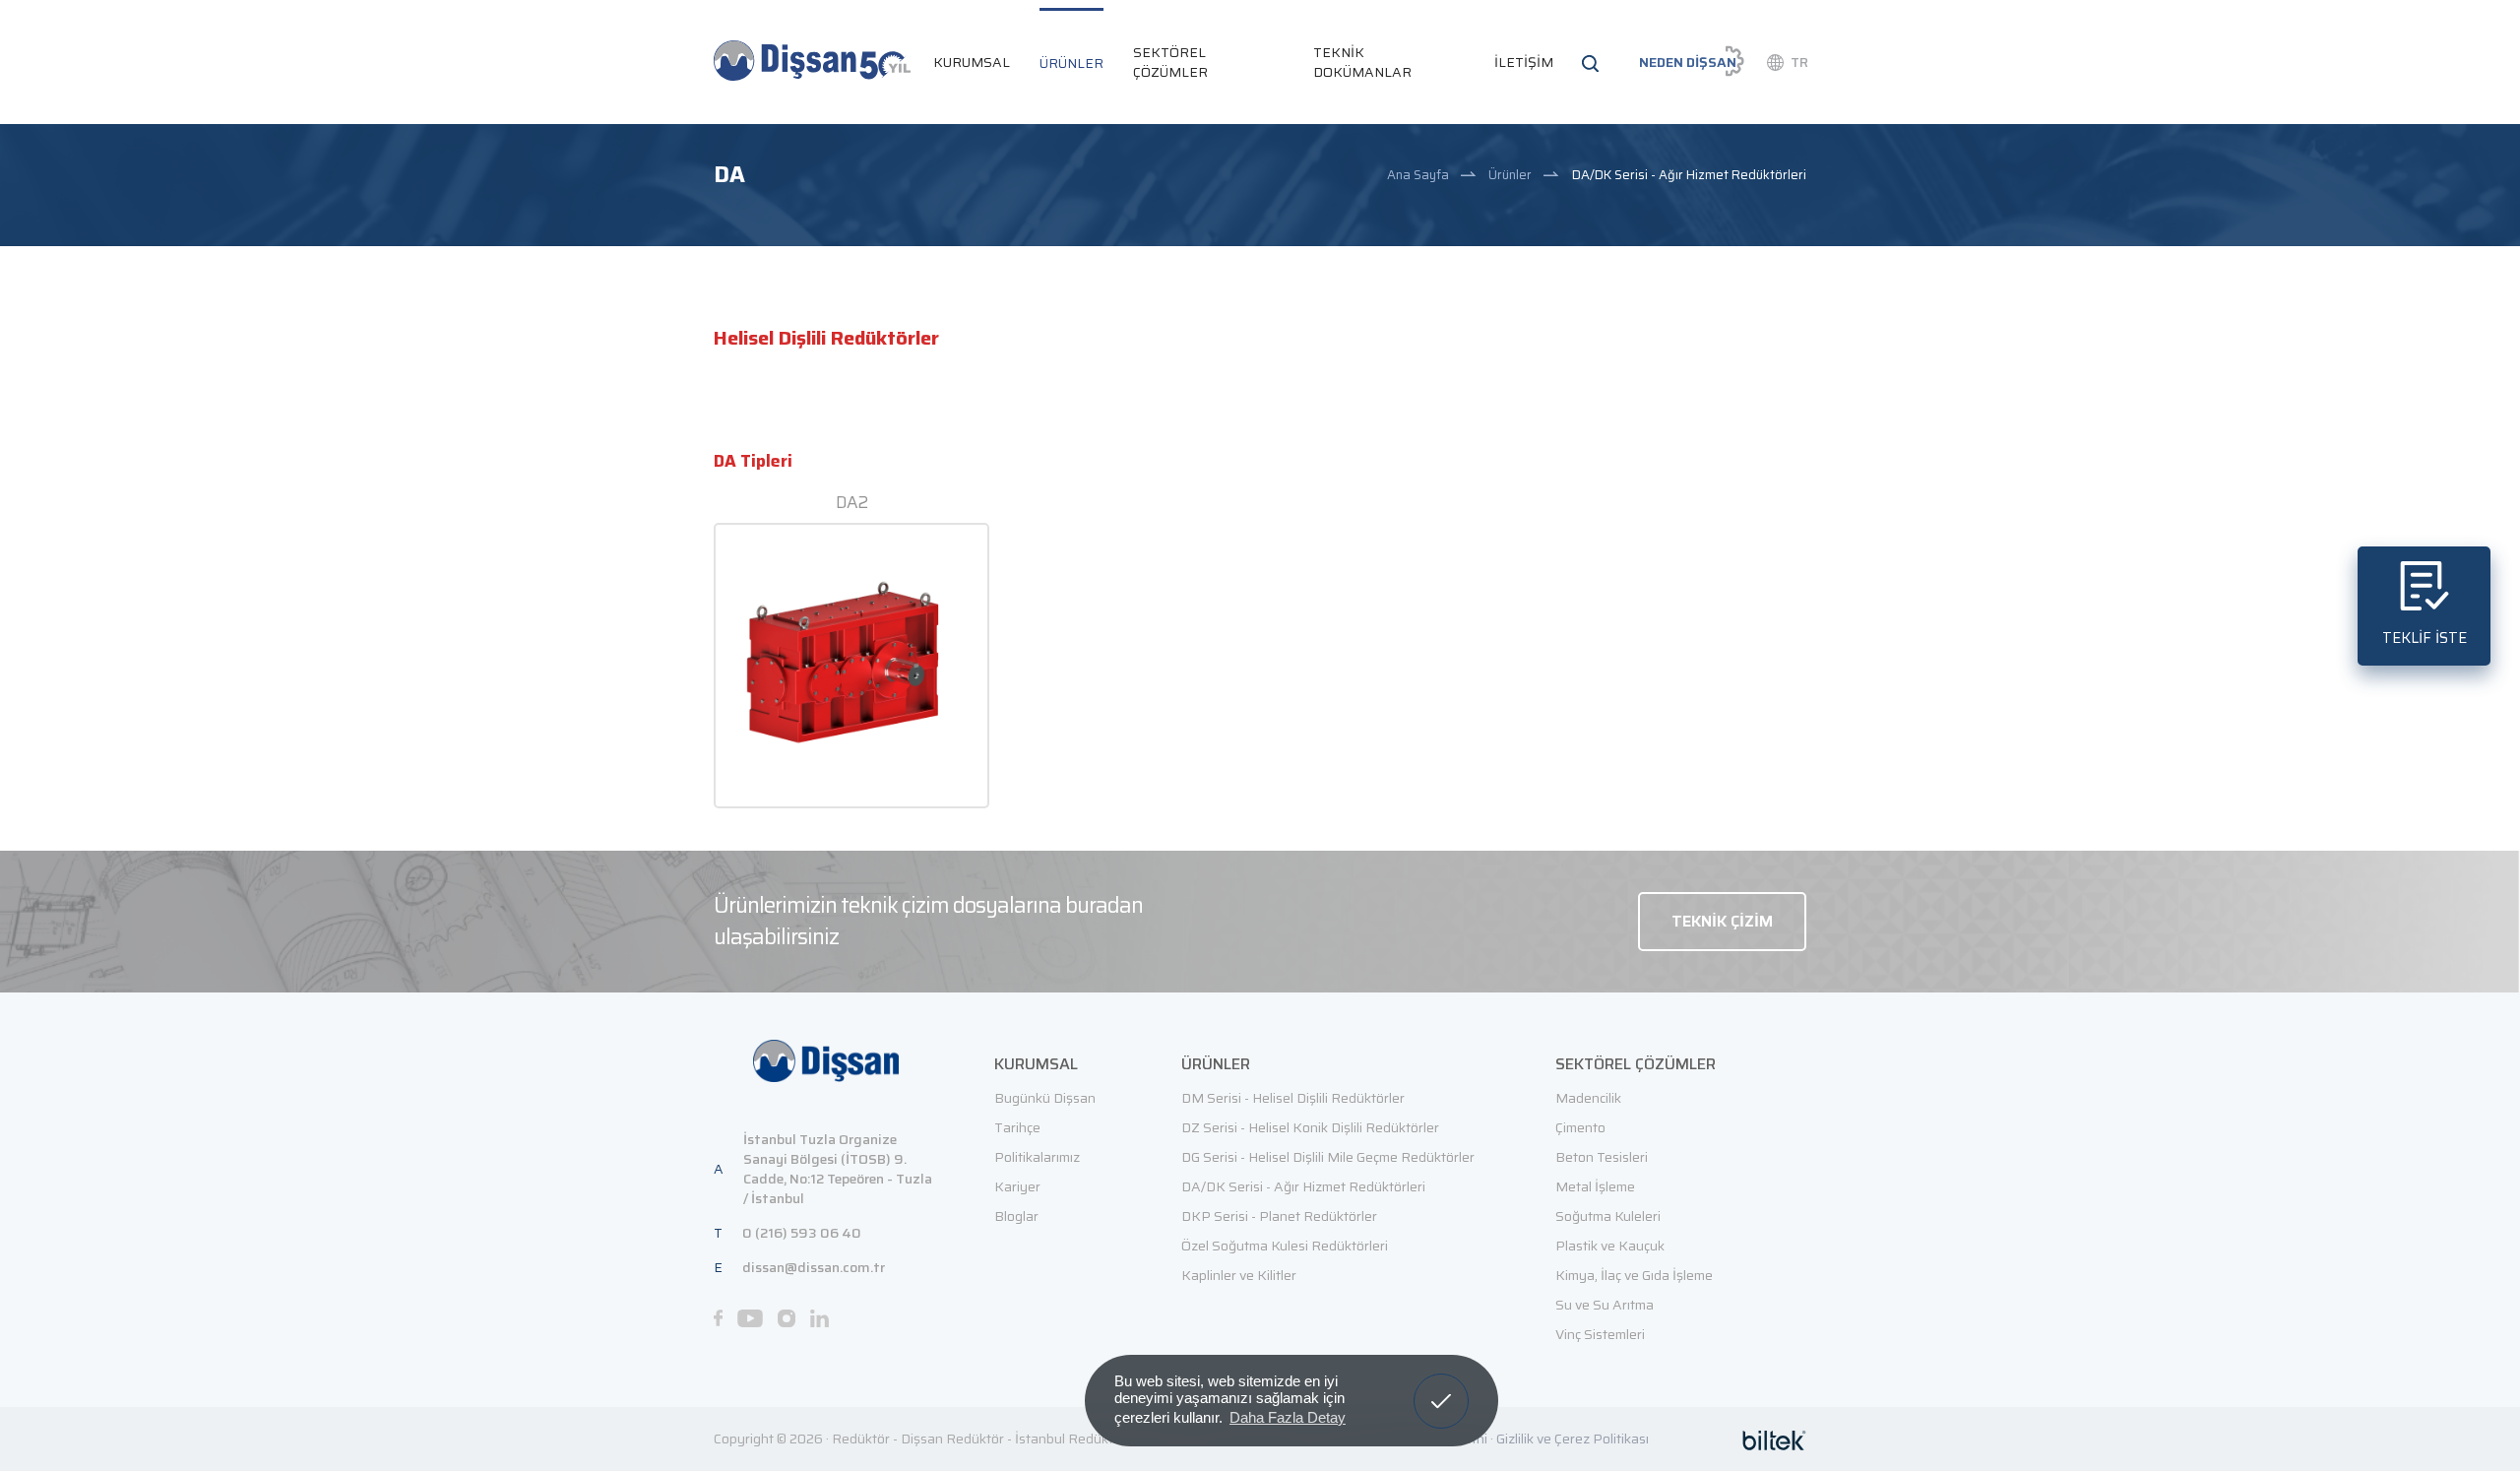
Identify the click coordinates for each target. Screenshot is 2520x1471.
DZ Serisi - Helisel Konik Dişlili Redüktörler (1310, 1127)
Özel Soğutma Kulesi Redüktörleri (1285, 1246)
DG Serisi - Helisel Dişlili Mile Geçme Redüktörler (1328, 1157)
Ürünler (1510, 175)
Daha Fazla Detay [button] (1288, 1417)
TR (1799, 62)
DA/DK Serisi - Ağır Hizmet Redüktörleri (1689, 175)
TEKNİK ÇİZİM (1722, 921)
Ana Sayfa (1418, 175)
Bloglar (1016, 1216)
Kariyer (1017, 1186)
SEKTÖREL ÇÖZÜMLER (1170, 62)
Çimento (1580, 1127)
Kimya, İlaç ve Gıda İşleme (1634, 1275)
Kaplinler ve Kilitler (1239, 1275)
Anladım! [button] (1442, 1386)
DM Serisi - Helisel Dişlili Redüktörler (1293, 1098)
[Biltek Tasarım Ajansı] (1774, 1439)
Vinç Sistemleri (1600, 1334)
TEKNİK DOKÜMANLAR (1362, 62)
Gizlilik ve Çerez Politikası (1573, 1439)
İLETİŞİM (1524, 62)
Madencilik (1588, 1098)
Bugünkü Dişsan (1045, 1098)
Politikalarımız (1037, 1157)
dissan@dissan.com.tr (814, 1267)
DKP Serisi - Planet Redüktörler (1279, 1216)
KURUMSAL (972, 62)
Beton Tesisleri (1602, 1157)
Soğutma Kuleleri (1608, 1216)
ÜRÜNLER (1071, 63)
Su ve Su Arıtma (1605, 1305)
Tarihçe (1017, 1127)
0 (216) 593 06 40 (802, 1233)
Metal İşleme (1595, 1186)
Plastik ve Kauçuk (1610, 1246)
